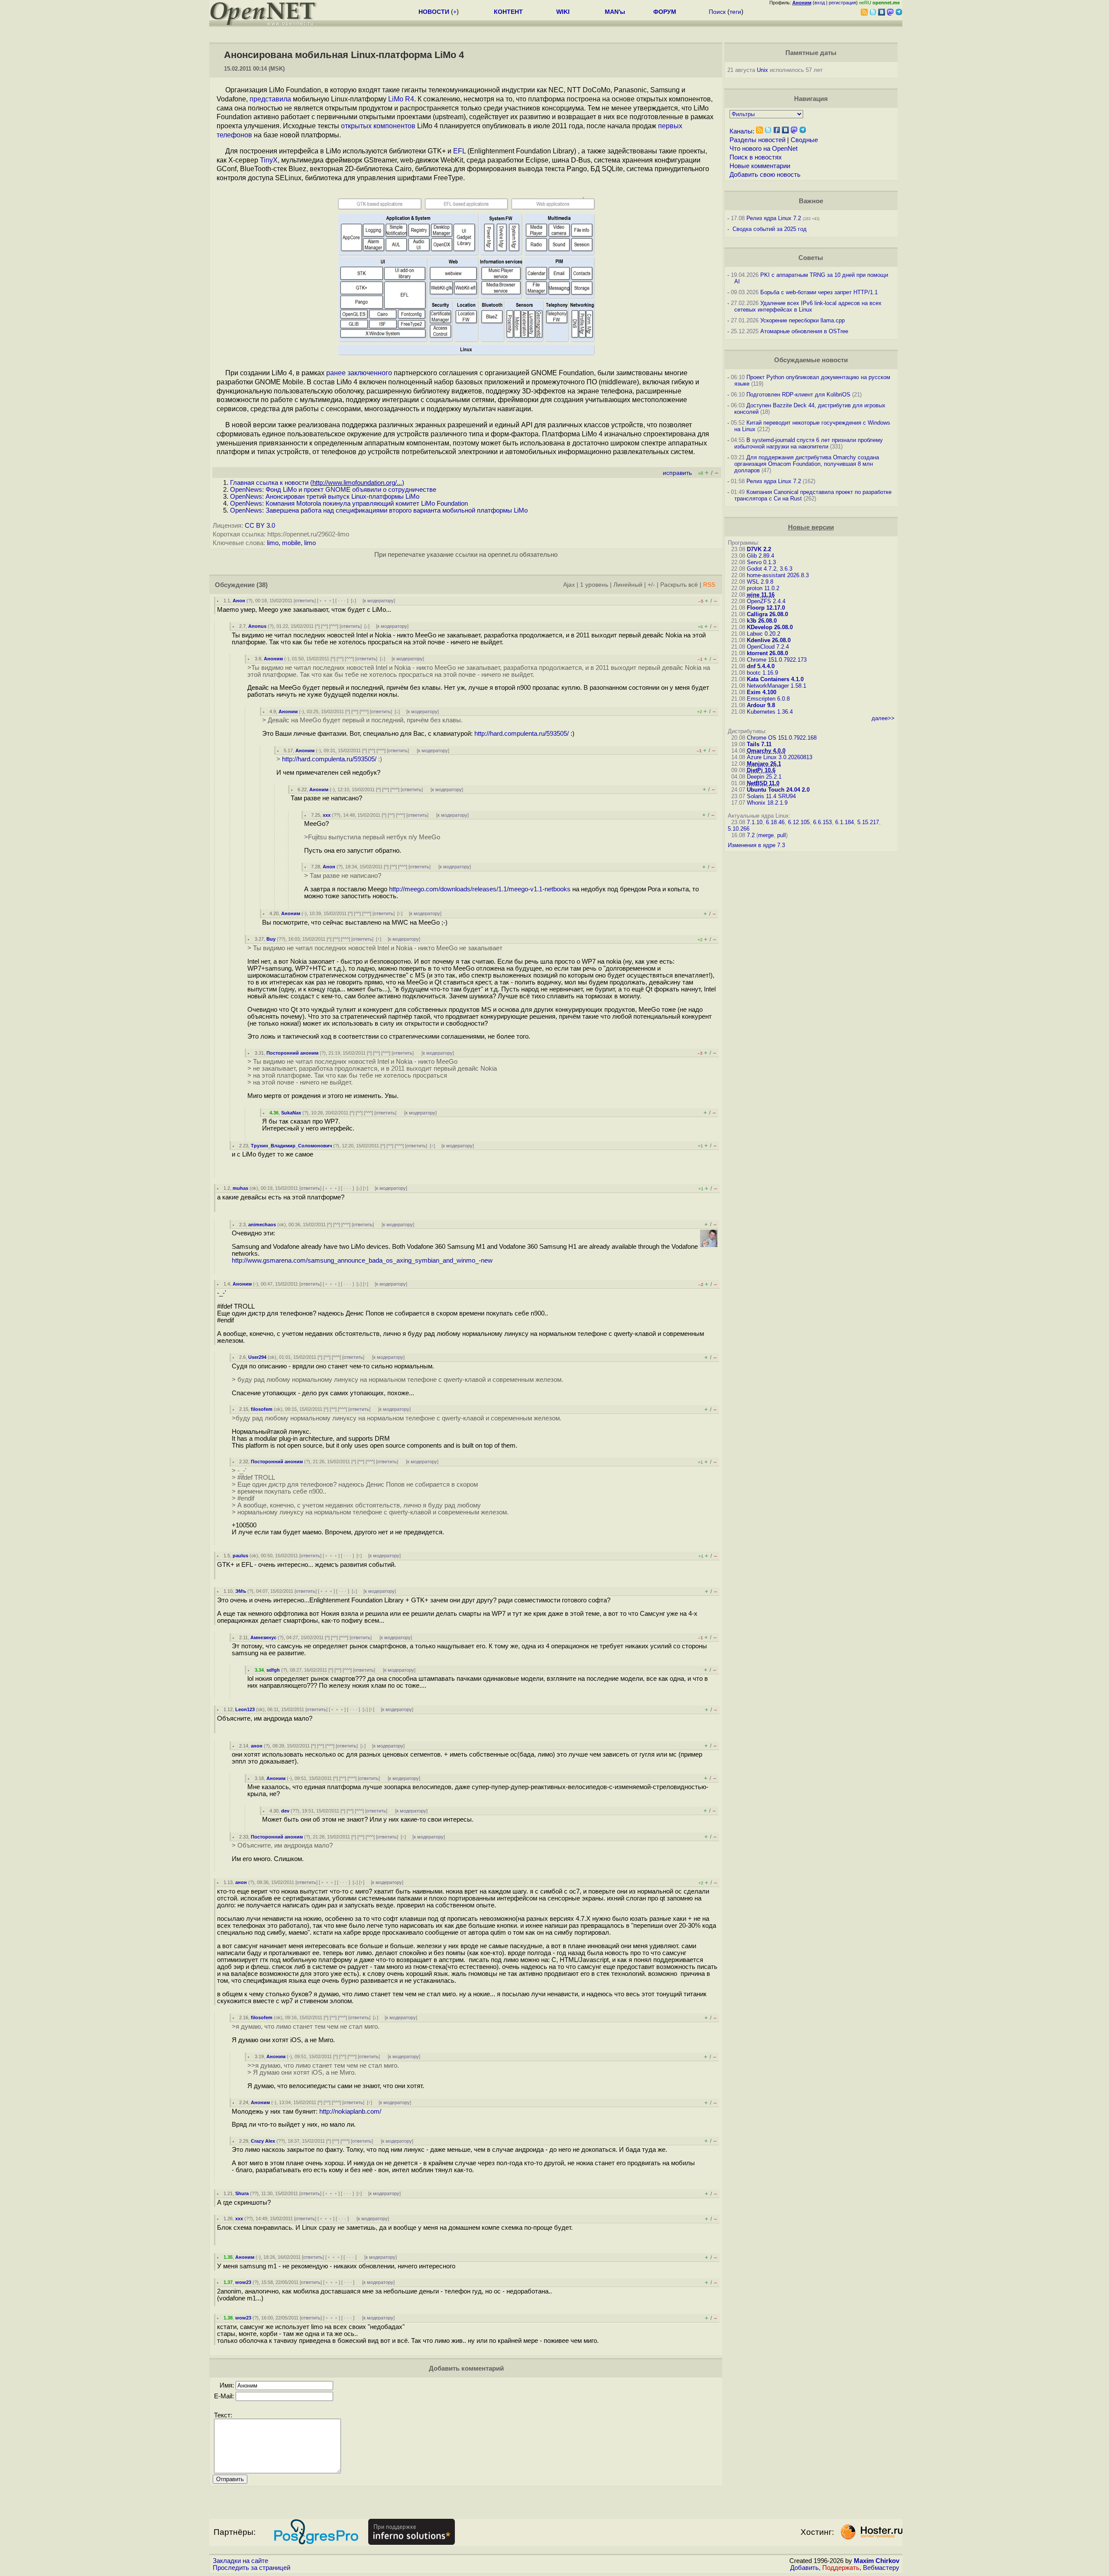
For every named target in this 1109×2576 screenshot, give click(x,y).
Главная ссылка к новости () (317, 483)
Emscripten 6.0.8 (768, 699)
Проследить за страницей (251, 2568)
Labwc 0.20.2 (764, 634)
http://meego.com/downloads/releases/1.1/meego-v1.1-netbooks (480, 889)
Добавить (804, 2568)
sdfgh (273, 1670)
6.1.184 (845, 822)
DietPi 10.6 (761, 770)
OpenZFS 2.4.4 (766, 601)
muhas (240, 1188)
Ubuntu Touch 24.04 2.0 (778, 790)
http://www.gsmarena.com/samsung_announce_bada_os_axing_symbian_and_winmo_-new (362, 1260)
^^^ (334, 626)
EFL (459, 151)
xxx (327, 815)
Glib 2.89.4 (760, 556)
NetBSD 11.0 (763, 783)
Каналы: (742, 131)
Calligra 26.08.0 (767, 614)
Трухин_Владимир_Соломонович (291, 1146)
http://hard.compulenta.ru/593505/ (522, 734)
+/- (651, 585)
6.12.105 (799, 822)
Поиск (717, 12)
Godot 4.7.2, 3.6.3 (770, 569)
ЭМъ (241, 1591)
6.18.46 (775, 822)
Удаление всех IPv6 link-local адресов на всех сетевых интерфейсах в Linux (808, 306)
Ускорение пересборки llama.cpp (803, 320)
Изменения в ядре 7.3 (756, 845)
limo (273, 543)
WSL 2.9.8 (760, 582)
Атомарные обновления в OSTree (804, 331)
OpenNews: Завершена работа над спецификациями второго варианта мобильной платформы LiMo (379, 510)
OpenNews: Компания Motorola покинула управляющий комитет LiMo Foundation (349, 504)
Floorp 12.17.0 (766, 608)
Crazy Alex (263, 2141)
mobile (291, 543)
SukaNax (291, 1113)
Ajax (569, 585)
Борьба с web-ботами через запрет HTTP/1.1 (819, 292)
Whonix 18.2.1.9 (767, 803)
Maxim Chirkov (877, 2561)
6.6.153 (822, 822)
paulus (240, 1556)
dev (285, 1811)
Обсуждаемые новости (811, 360)
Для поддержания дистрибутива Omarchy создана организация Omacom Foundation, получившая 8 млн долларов (807, 464)
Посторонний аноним (292, 1053)
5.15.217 (868, 822)
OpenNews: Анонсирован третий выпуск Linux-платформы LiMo (325, 497)
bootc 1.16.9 (762, 673)
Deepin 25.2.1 (764, 777)
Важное (811, 201)
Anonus (257, 626)
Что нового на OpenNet (764, 149)
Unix (762, 70)
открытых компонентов (378, 126)
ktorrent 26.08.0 (767, 653)
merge (766, 835)
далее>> (883, 718)
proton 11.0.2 (763, 588)
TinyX (269, 160)
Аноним (273, 659)
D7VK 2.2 (759, 549)
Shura (242, 2193)
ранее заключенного (359, 373)
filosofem (262, 1409)
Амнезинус (263, 1637)
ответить (305, 601)
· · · (342, 601)
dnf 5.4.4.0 (761, 666)
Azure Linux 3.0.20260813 (780, 757)
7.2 (751, 835)
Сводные (804, 140)
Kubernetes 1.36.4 (770, 712)
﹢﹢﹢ (326, 601)
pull (781, 835)
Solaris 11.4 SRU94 (771, 796)
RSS (709, 585)
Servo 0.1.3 (761, 562)
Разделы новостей (757, 140)
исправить (677, 473)
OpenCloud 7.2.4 (768, 647)
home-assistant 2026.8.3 (778, 575)
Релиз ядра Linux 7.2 (774, 218)
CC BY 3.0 (260, 526)
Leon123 (245, 1709)
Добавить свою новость (765, 175)
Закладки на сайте (240, 2561)
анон (257, 1746)
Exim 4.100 (762, 692)
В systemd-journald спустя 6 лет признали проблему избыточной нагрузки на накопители (809, 443)
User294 (257, 1357)
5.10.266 (739, 829)
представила (270, 99)
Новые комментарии (760, 166)
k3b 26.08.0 (762, 621)
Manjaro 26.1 (764, 764)
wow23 (243, 2282)
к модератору (379, 601)
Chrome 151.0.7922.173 (777, 660)
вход (820, 3)
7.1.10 (755, 822)
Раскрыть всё (679, 585)
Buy (271, 939)
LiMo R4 (401, 99)
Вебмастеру (881, 2568)
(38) (262, 585)
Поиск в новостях (756, 157)
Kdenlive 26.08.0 (769, 640)
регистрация (842, 3)
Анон (239, 601)
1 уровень (594, 585)
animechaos (262, 1225)
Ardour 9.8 (761, 705)
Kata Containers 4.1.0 (775, 679)
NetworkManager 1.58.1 (777, 686)
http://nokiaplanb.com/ (350, 2111)
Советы (811, 258)
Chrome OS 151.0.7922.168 (782, 738)
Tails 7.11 (759, 744)
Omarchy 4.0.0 (766, 751)
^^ (324, 626)
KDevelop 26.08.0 (770, 627)
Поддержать (841, 2568)
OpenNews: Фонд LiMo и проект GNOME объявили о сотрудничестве (333, 490)
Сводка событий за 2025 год (770, 229)
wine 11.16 (761, 595)
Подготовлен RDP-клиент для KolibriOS (798, 395)
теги (735, 12)
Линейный (628, 585)
